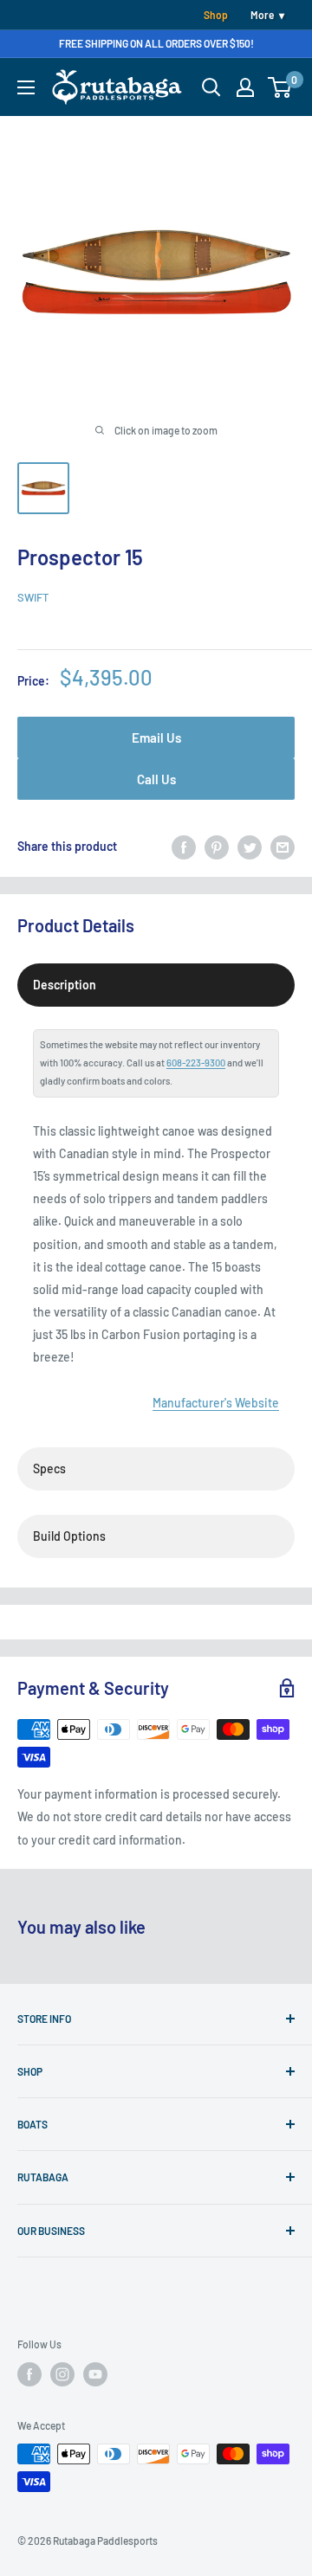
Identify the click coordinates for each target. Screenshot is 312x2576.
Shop (216, 15)
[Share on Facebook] (184, 847)
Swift (33, 597)
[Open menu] (26, 87)
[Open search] (211, 87)
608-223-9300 (196, 1063)
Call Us (156, 779)
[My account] (245, 87)
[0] (280, 87)
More (262, 15)
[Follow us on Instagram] (62, 2374)
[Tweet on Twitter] (250, 847)
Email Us (156, 737)
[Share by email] (283, 847)
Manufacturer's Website (216, 1403)
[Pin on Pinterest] (217, 847)
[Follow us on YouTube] (95, 2374)
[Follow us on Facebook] (29, 2374)
